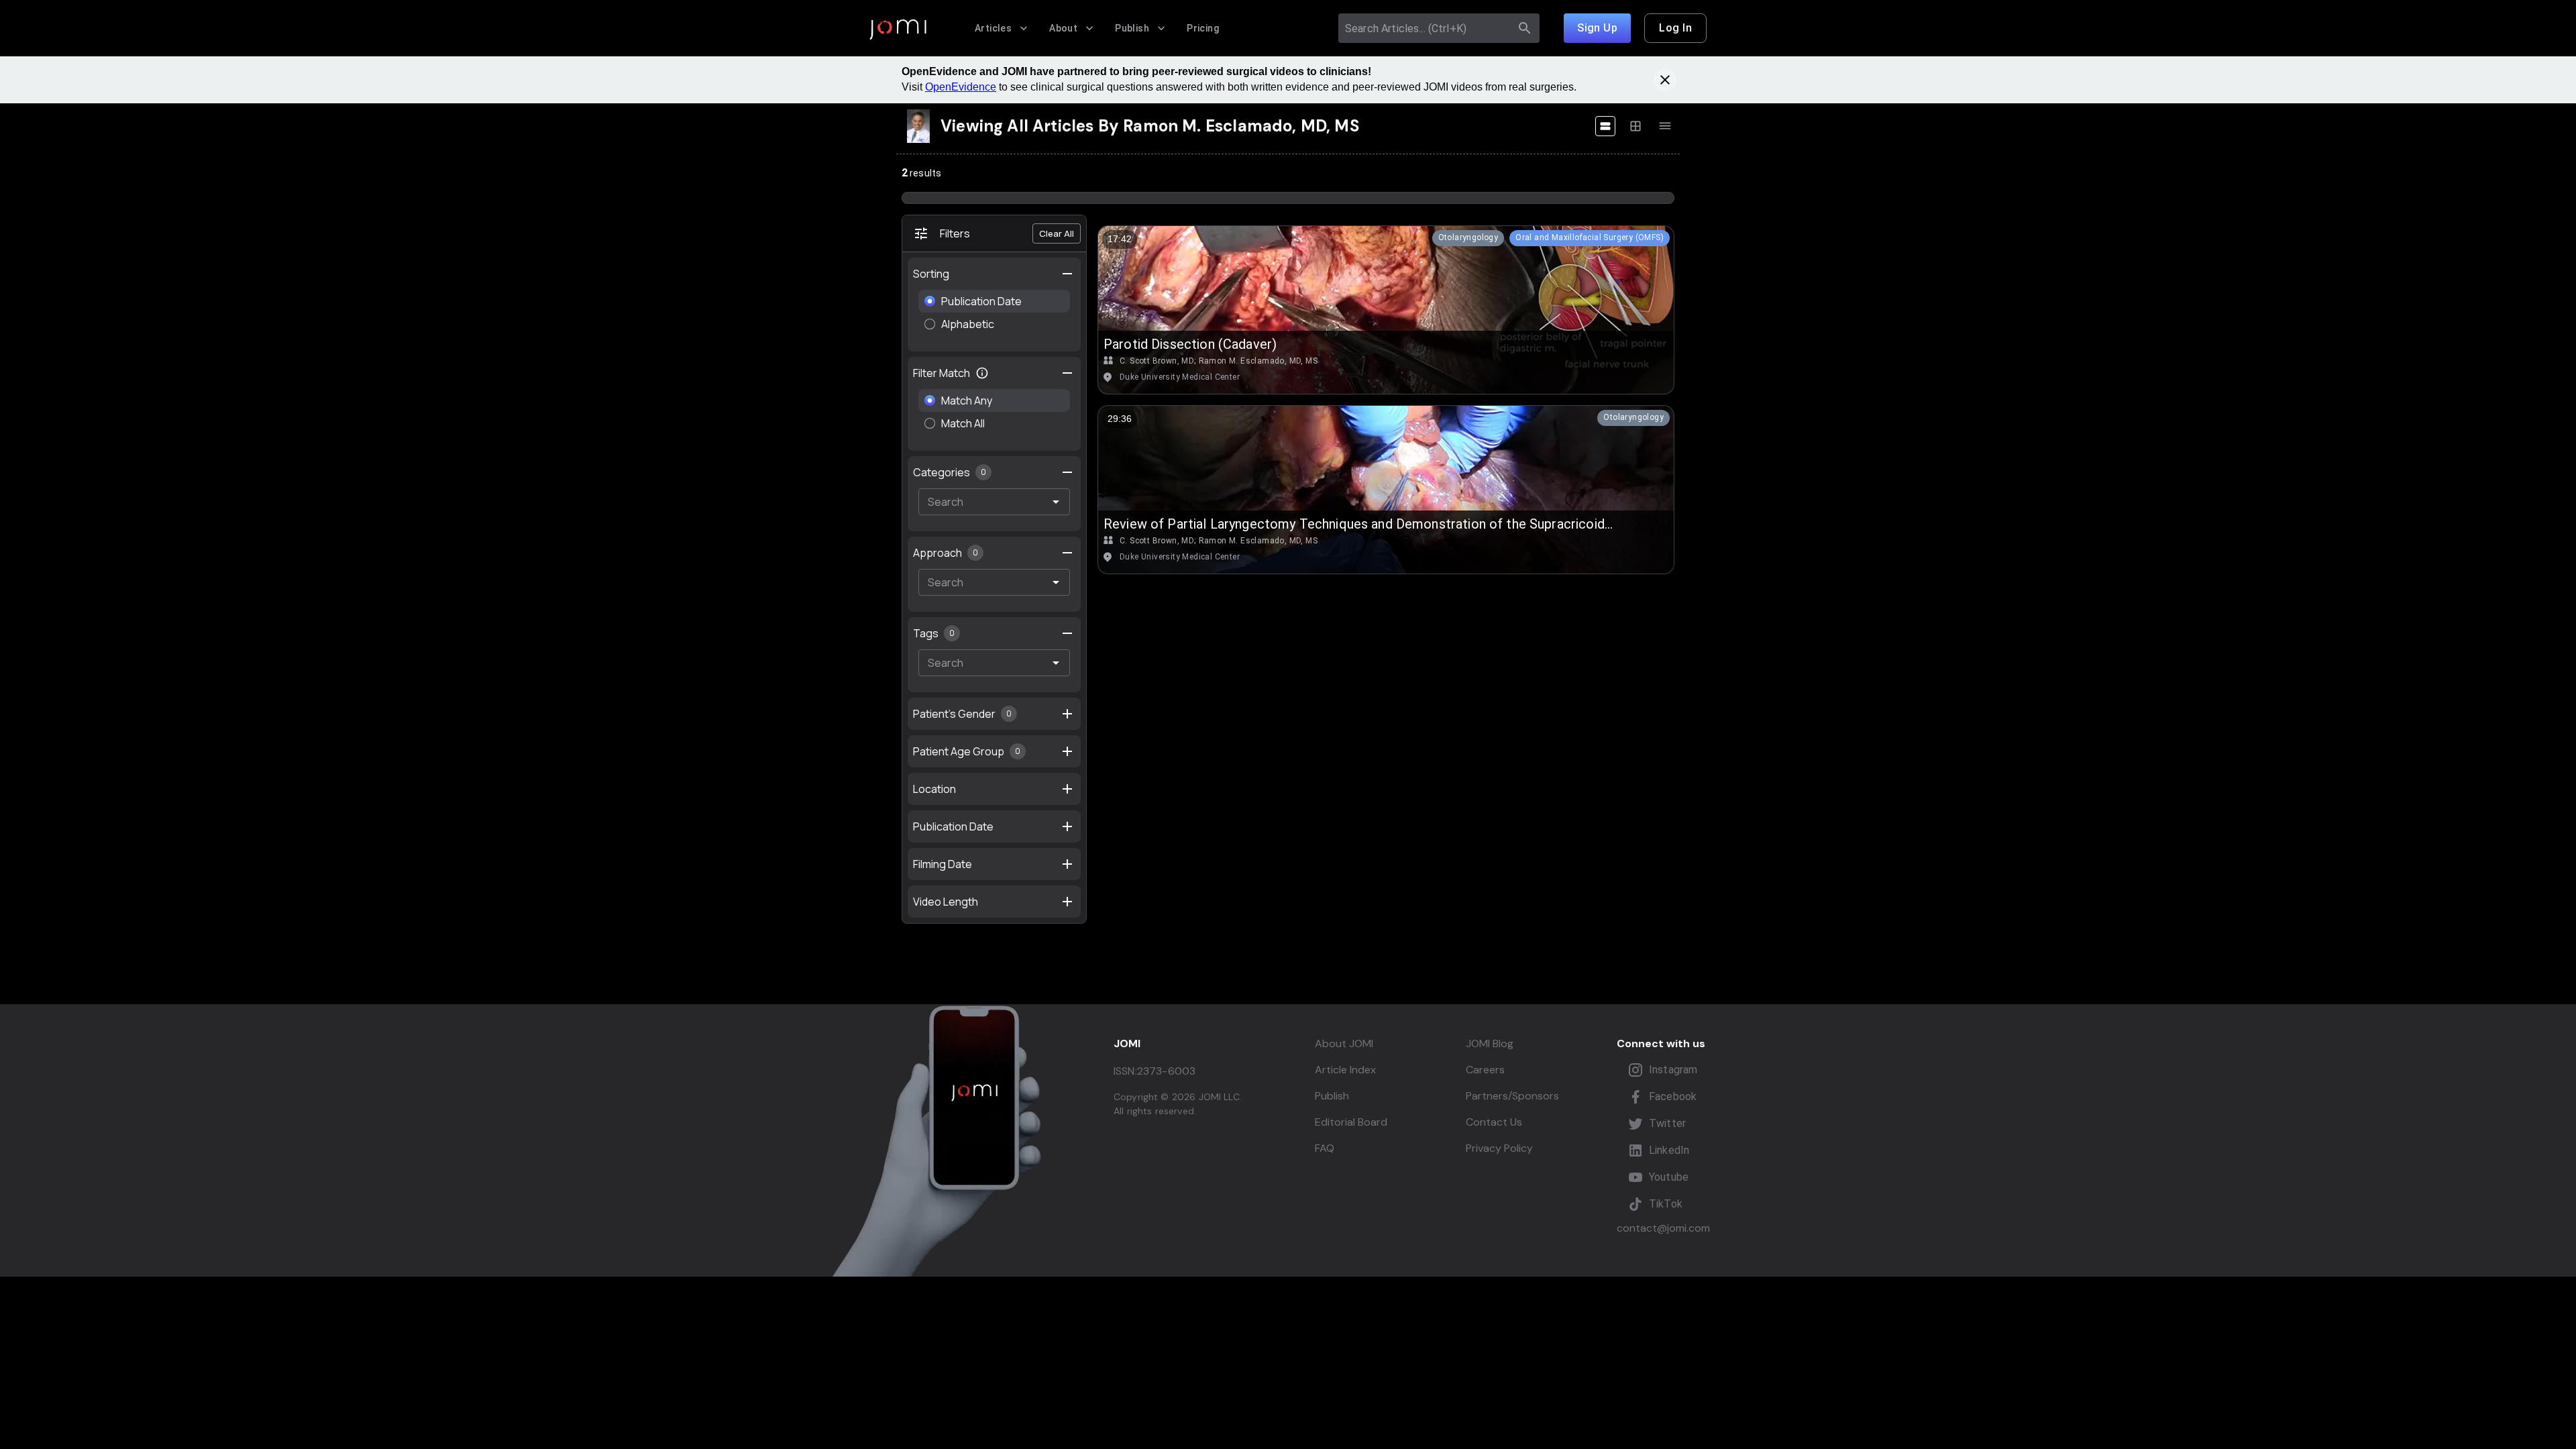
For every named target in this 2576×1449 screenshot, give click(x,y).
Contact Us (1494, 1122)
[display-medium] (1635, 126)
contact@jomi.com (1663, 1228)
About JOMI (1344, 1043)
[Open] (1056, 502)
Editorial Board (1351, 1122)
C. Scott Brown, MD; (1158, 361)
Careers (1485, 1070)
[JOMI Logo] (898, 29)
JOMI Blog (1490, 1043)
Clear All (1057, 233)
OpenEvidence (961, 87)
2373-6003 (1166, 1071)
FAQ (1325, 1148)
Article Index (1345, 1070)
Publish (1132, 28)
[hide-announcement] (1665, 80)
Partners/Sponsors (1512, 1096)
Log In (1675, 28)
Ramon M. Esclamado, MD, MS (1258, 361)
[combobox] (1427, 28)
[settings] (1067, 274)
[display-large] (1605, 126)
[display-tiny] (1665, 126)
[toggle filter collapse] (1067, 373)
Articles (993, 28)
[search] (1525, 28)
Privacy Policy (1499, 1148)
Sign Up (1597, 28)
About (1063, 28)
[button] (1468, 238)
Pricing (1203, 28)
